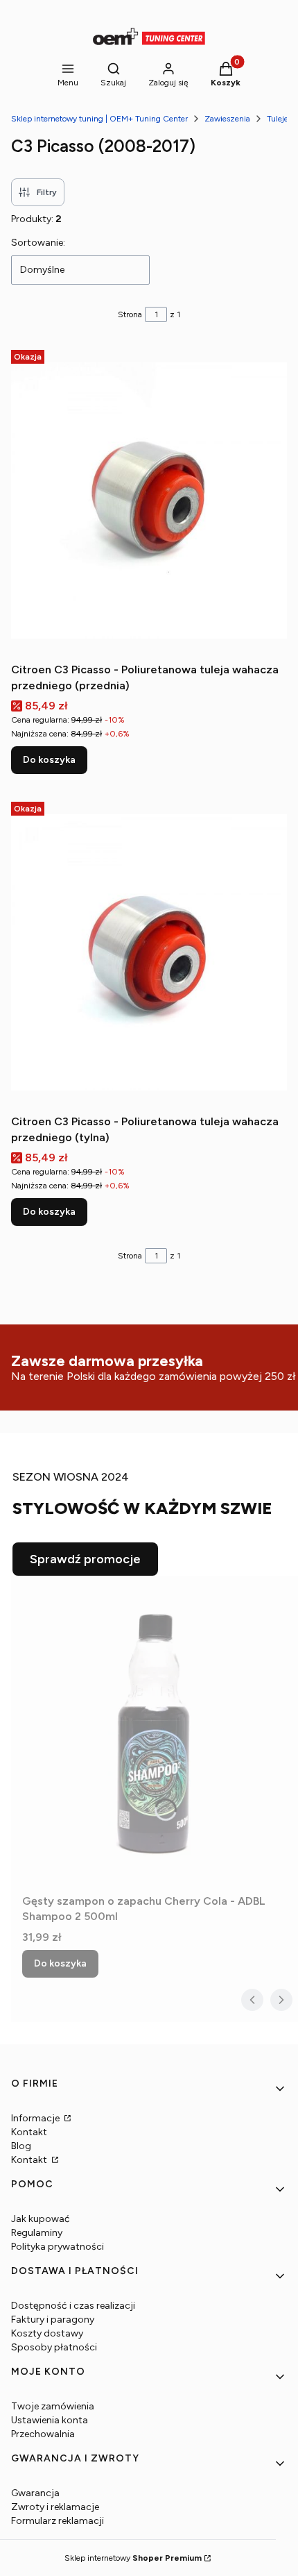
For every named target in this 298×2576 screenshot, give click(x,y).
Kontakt (29, 2132)
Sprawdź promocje (85, 1559)
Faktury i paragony (53, 2320)
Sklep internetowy (133, 2558)
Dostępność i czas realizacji (73, 2306)
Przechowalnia (43, 2434)
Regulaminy (37, 2233)
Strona (130, 314)
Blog (21, 2146)
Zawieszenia (227, 119)
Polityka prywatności (58, 2247)
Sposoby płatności (54, 2347)
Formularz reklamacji (58, 2521)
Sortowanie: (38, 243)
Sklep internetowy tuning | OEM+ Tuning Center (99, 119)
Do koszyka (49, 760)
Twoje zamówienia (53, 2406)
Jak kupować (41, 2219)
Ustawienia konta (50, 2420)
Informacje (36, 2118)
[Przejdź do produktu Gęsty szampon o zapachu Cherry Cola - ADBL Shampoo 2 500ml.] (155, 1732)
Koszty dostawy (47, 2333)
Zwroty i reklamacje (55, 2507)
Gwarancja (35, 2493)
